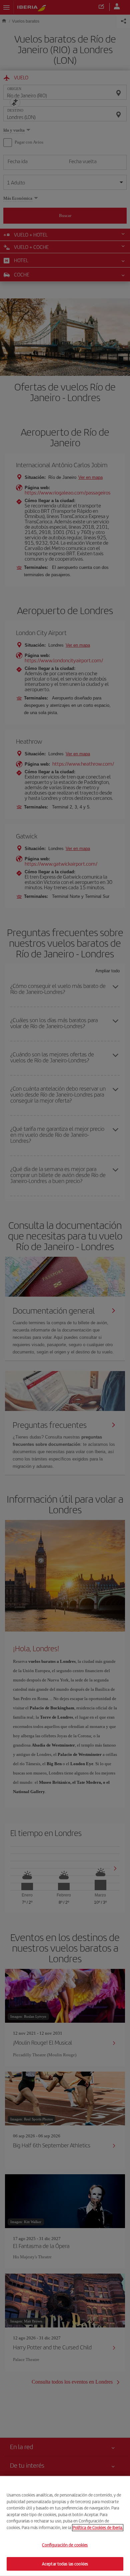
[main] (65, 2526)
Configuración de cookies (65, 2545)
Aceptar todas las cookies (65, 2564)
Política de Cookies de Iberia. (98, 2527)
